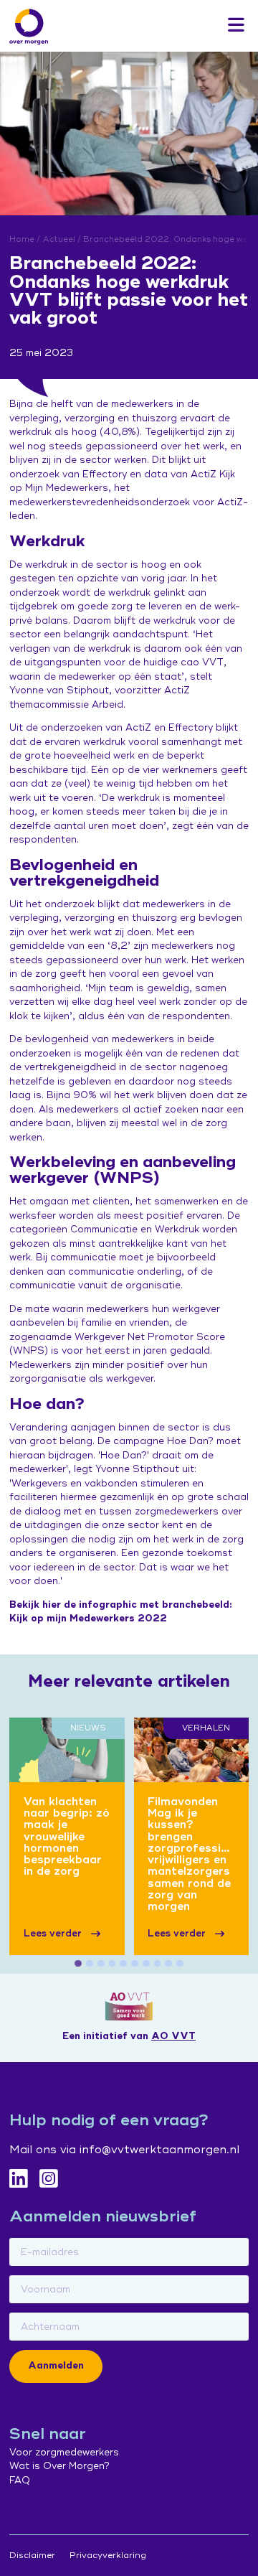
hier (52, 1605)
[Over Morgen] (29, 27)
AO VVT (173, 2036)
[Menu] (236, 26)
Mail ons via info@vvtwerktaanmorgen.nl (124, 2150)
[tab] (78, 1964)
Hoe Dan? (190, 1441)
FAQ (20, 2481)
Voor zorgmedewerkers (64, 2453)
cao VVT (202, 662)
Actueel (59, 239)
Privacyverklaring (108, 2556)
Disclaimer (32, 2556)
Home (22, 239)
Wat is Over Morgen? (59, 2466)
